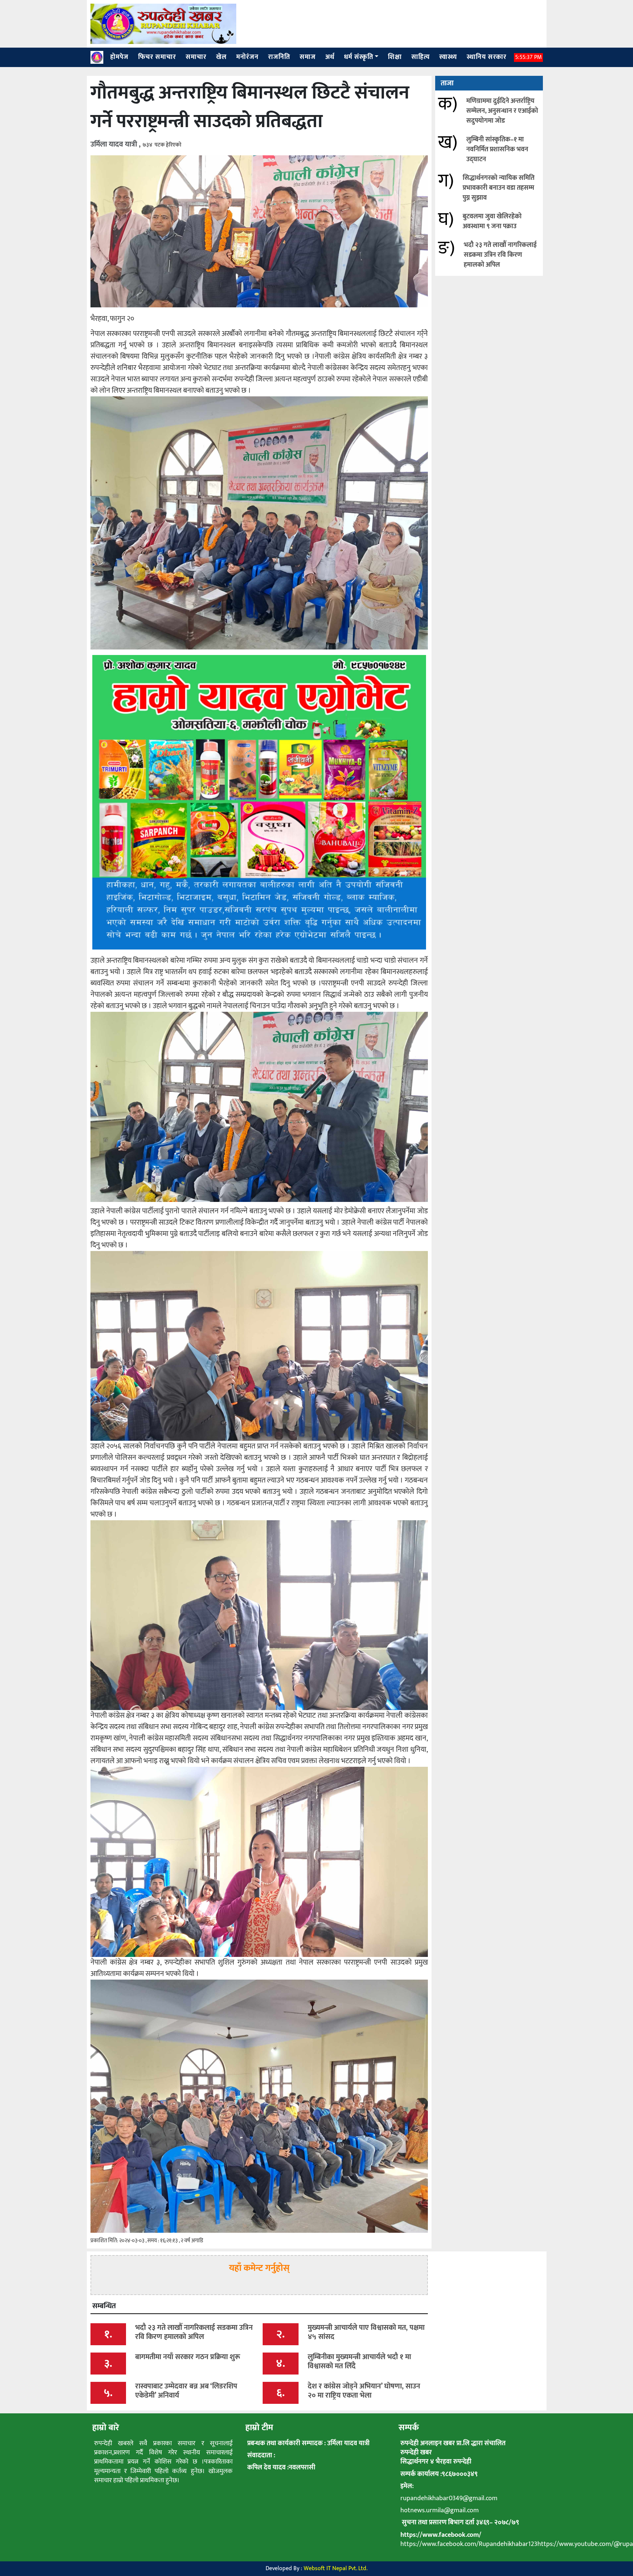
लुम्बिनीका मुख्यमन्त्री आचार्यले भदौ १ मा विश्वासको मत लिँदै (359, 2362)
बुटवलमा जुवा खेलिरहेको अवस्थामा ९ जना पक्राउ (492, 221)
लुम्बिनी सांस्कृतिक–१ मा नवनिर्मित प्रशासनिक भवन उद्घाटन (497, 149)
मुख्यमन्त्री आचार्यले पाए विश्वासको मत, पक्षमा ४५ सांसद (366, 2332)
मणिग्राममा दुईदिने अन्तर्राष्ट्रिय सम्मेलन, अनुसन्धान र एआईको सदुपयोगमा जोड (502, 111)
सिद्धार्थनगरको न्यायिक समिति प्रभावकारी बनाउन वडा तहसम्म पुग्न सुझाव (499, 188)
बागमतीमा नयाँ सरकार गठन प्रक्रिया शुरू (188, 2357)
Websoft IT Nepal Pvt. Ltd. (336, 2568)
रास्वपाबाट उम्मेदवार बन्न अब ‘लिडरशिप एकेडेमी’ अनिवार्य (186, 2391)
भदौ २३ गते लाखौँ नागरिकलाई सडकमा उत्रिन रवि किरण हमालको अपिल (500, 255)
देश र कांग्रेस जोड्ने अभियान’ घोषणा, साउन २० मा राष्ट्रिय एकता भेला (364, 2391)
